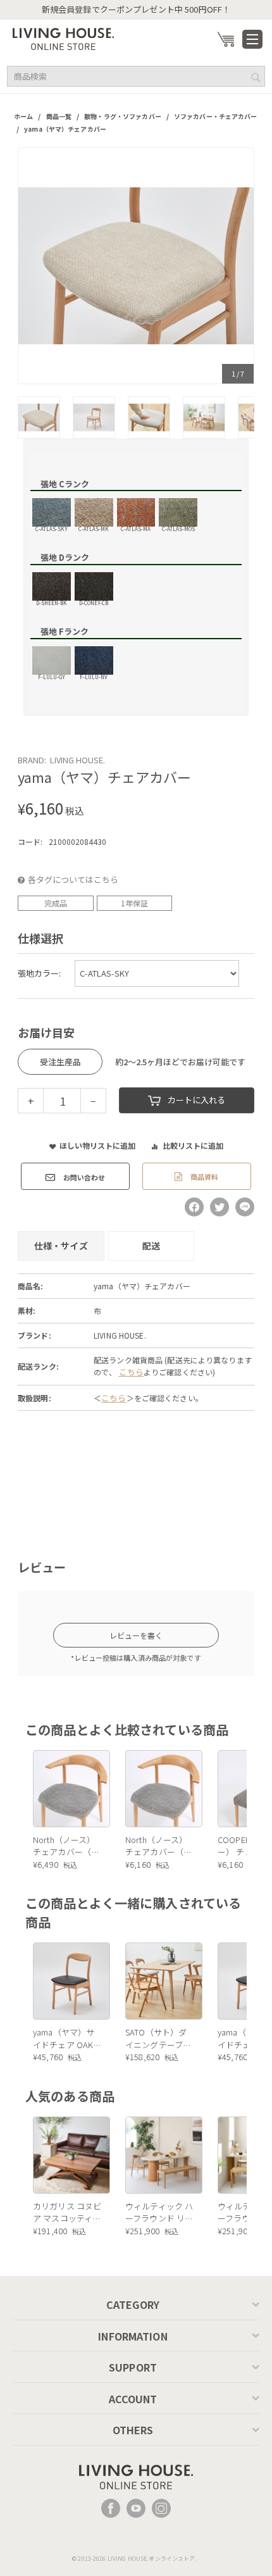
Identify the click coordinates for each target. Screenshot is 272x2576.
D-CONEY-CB (94, 602)
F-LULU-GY (52, 676)
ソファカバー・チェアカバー (216, 116)
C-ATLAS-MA (136, 528)
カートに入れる (196, 1100)
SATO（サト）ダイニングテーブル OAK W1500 (158, 2038)
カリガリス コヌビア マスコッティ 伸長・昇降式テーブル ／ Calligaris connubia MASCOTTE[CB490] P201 (68, 2212)
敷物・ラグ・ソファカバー (123, 116)
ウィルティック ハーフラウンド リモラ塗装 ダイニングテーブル (159, 2212)
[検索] (256, 77)
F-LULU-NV (94, 676)
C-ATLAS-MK (94, 528)
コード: (30, 841)
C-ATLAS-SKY (52, 528)
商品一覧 (59, 116)
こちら (131, 1372)
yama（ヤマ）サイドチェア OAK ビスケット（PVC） (68, 2038)
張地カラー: (39, 973)
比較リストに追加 (193, 1145)
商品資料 (203, 1177)
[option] (136, 266)
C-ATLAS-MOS (178, 528)
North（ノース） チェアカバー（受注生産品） (158, 1846)
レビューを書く (136, 1635)
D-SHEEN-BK (52, 602)
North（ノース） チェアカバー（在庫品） (66, 1846)
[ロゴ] (63, 38)
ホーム (23, 116)
